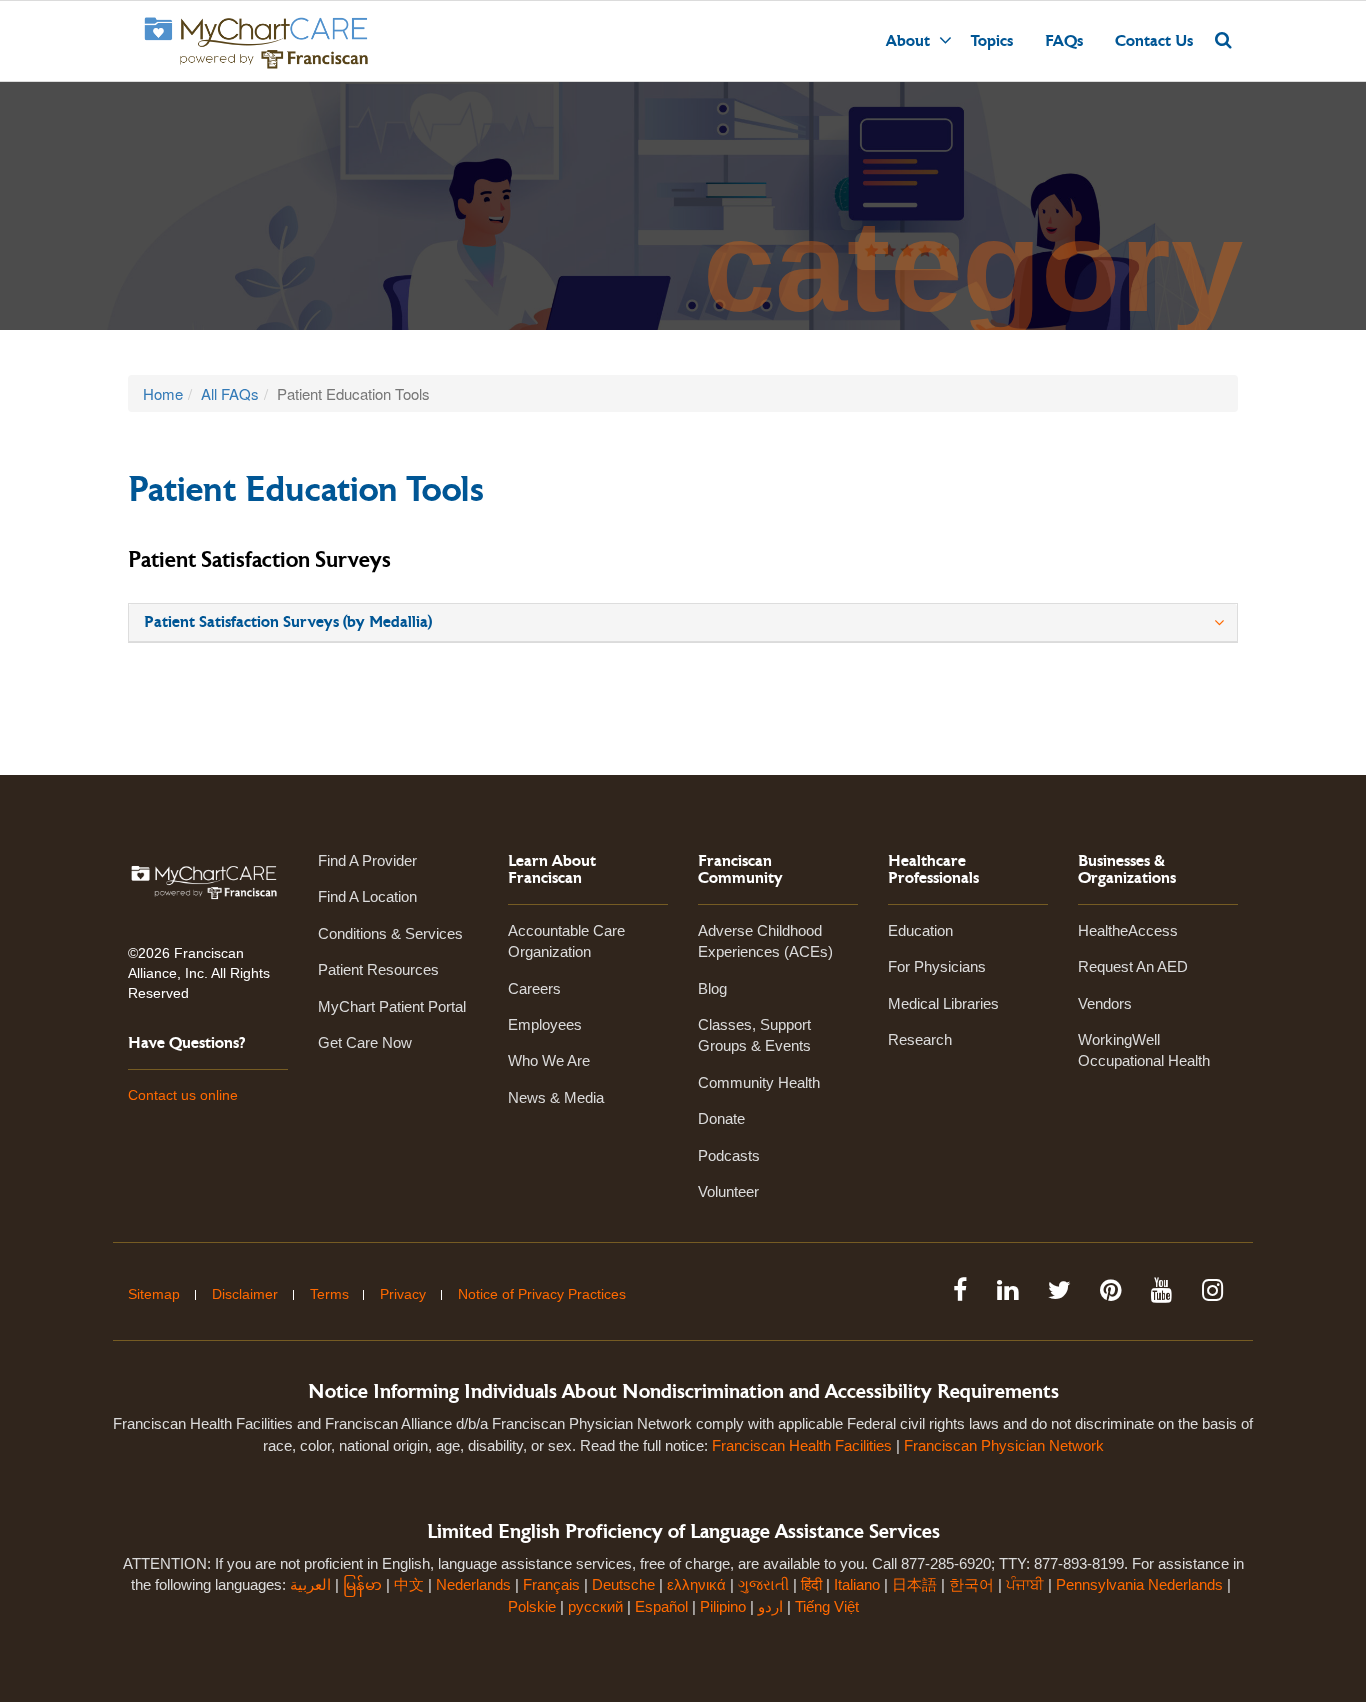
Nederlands (473, 1584)
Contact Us (1154, 41)
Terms (329, 1294)
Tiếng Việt (827, 1606)
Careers (534, 988)
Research (920, 1039)
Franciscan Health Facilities (802, 1445)
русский (595, 1606)
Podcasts (729, 1155)
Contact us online (183, 1095)
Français (551, 1584)
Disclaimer (245, 1294)
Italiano (857, 1584)
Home (163, 393)
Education (920, 930)
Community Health (759, 1082)
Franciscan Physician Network (1004, 1445)
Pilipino (723, 1606)
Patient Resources (378, 969)
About (908, 41)
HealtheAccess (1128, 930)
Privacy (403, 1294)
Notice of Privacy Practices (542, 1294)
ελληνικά (696, 1584)
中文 (409, 1584)
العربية (312, 1584)
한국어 (971, 1584)
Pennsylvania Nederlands (1139, 1584)
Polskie (532, 1606)
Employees (545, 1024)
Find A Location (367, 896)
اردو (770, 1606)
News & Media (556, 1097)
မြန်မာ (362, 1584)
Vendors (1105, 1003)
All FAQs (230, 393)
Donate (721, 1118)
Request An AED (1133, 966)
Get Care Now (365, 1042)
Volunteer (728, 1191)
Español (661, 1606)
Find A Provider (367, 860)
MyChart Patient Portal (392, 1006)
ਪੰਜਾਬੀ (1025, 1584)
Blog (712, 988)
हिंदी (811, 1584)
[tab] (683, 623)
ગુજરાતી (763, 1584)
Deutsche (623, 1584)
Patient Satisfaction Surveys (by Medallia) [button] (288, 622)
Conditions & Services (390, 933)
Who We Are (549, 1060)
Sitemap (154, 1294)
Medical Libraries (943, 1003)
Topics (992, 41)
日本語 (914, 1584)
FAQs (1064, 41)
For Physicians (937, 966)
